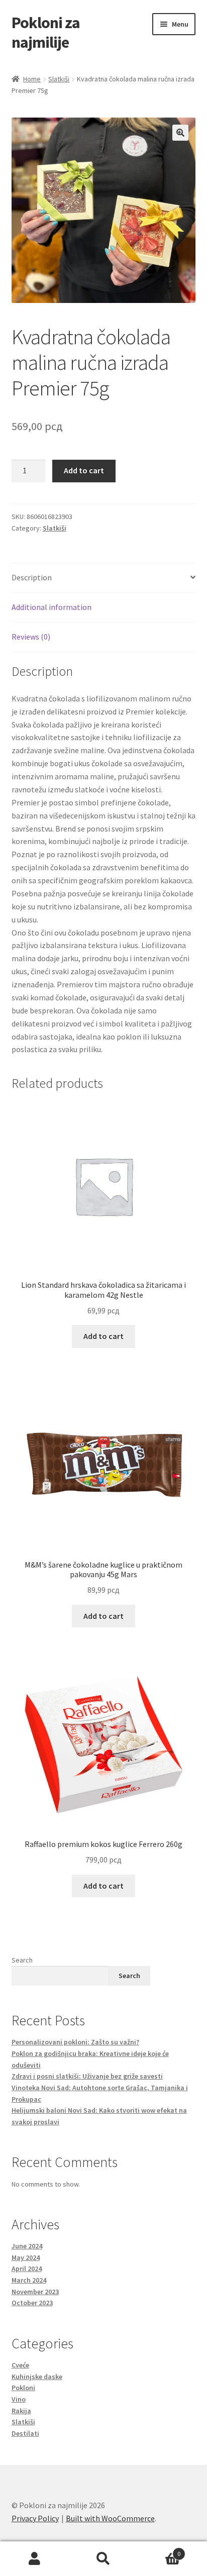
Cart (160, 2550)
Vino (19, 2399)
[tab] (104, 578)
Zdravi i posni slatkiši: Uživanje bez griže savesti (87, 2076)
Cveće (20, 2365)
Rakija (21, 2411)
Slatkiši (59, 79)
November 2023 (35, 2292)
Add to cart (84, 470)
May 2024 (26, 2257)
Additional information (51, 607)
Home (32, 79)
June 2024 (27, 2246)
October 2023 (32, 2303)
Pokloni (23, 2388)
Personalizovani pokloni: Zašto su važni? (75, 2042)
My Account (34, 2559)
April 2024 (27, 2269)
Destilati (25, 2433)
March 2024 (29, 2280)
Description (32, 577)
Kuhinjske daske (37, 2377)
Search (22, 1960)
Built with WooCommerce (110, 2518)
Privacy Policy (35, 2518)
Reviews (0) (31, 637)
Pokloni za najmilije (46, 32)
